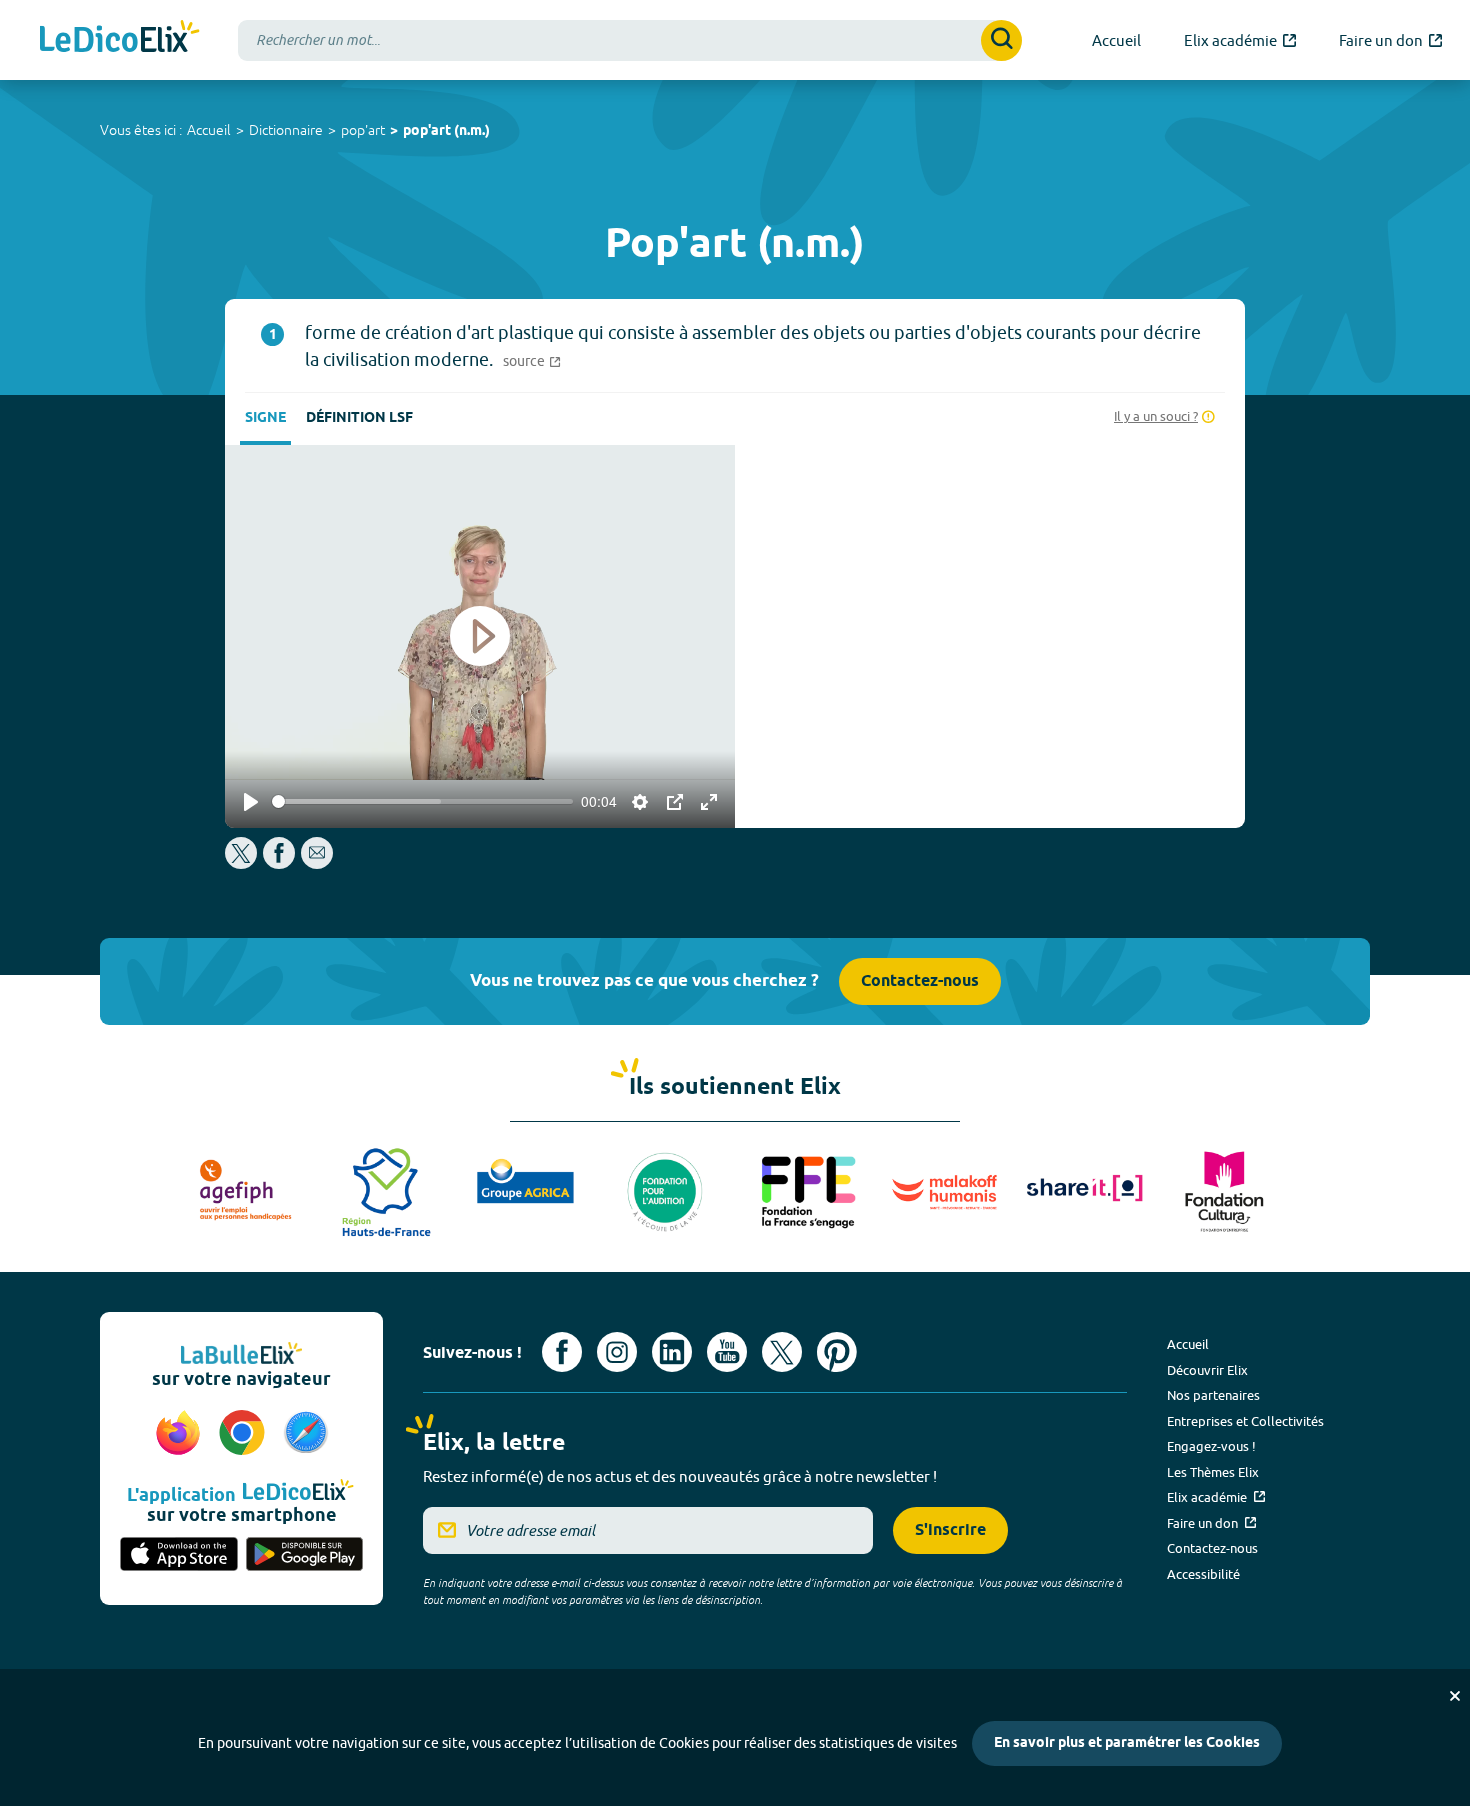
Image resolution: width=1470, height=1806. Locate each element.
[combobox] (630, 40)
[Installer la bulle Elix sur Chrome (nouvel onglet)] (245, 1434)
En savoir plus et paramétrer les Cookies (1127, 1743)
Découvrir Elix (1207, 1370)
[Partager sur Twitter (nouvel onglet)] (242, 863)
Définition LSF (359, 418)
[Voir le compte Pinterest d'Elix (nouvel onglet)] (837, 1352)
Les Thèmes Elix (1213, 1472)
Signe (265, 418)
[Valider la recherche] (1001, 40)
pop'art (363, 130)
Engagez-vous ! (1211, 1446)
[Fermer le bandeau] (1455, 1696)
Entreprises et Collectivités (1245, 1421)
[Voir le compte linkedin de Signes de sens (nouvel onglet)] (672, 1352)
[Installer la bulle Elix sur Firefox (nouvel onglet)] (181, 1434)
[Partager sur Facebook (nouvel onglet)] (279, 863)
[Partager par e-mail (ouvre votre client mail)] (317, 863)
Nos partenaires (1213, 1395)
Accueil (209, 130)
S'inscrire (950, 1530)
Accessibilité (1203, 1574)
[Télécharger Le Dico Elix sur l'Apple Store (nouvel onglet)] (179, 1556)
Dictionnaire (286, 130)
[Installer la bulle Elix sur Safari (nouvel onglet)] (306, 1434)
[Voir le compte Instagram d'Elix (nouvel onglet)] (617, 1352)
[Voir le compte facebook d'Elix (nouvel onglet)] (562, 1352)
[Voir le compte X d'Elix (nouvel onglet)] (782, 1352)
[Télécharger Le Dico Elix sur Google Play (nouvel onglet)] (305, 1556)
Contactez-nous (920, 981)
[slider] (422, 801)
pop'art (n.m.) (446, 131)
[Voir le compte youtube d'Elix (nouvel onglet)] (727, 1352)
